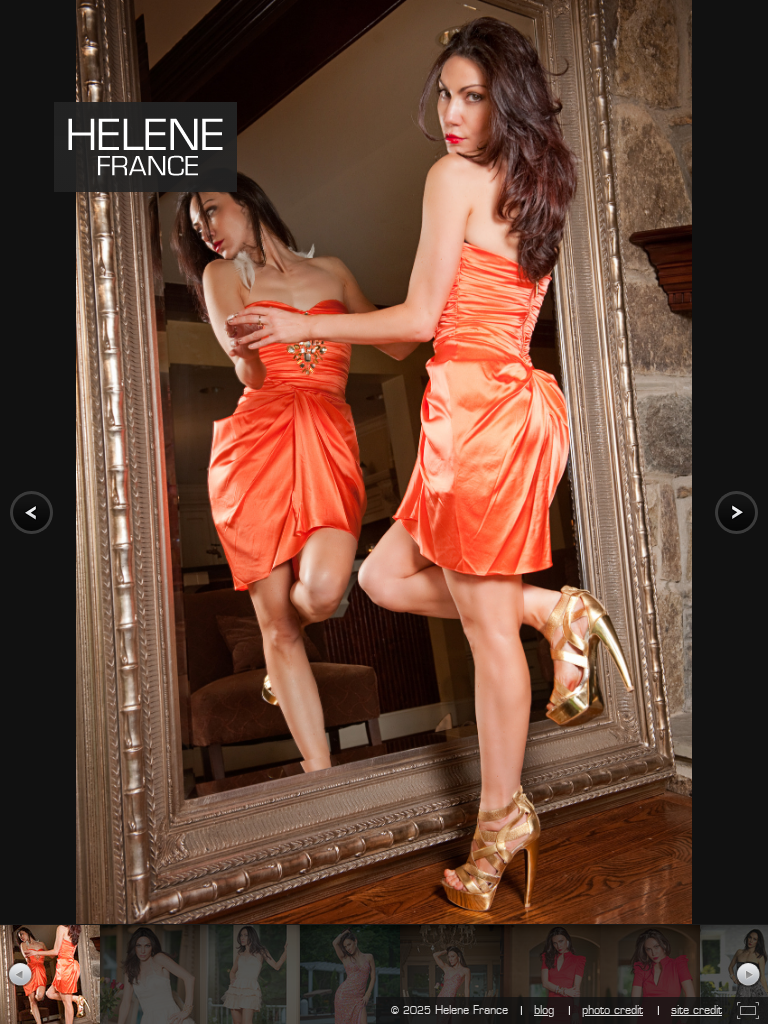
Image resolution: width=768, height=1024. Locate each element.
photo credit (612, 1010)
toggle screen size (747, 1010)
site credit (696, 1010)
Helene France (145, 147)
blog (544, 1010)
